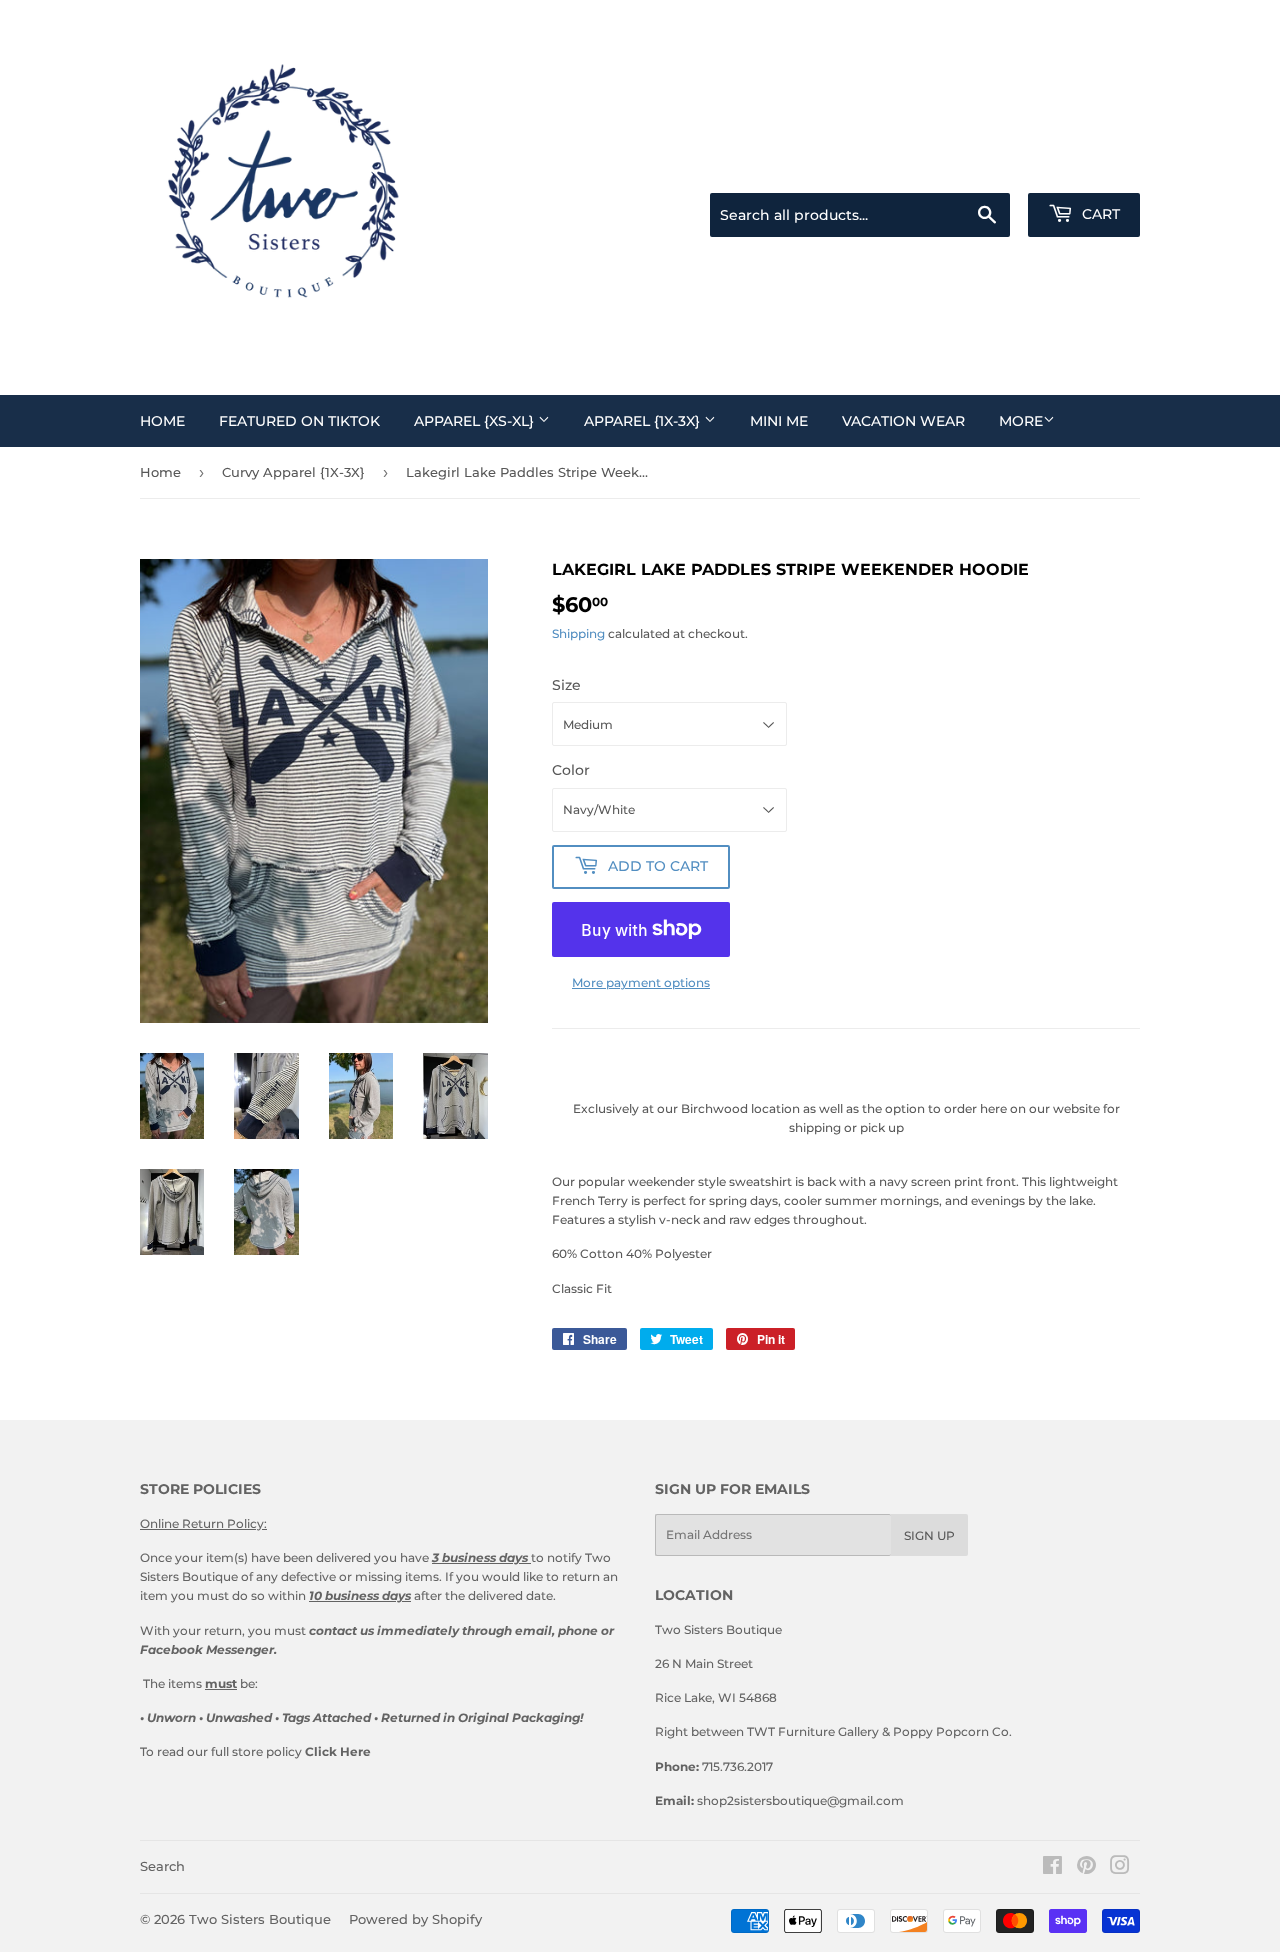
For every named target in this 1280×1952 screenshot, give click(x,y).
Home (162, 421)
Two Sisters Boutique (260, 1919)
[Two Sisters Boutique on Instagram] (1120, 1868)
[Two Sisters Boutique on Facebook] (1052, 1868)
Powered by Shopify (415, 1919)
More (1021, 421)
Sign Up (929, 1535)
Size (566, 685)
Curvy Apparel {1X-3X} (293, 472)
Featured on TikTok (299, 421)
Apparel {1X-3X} (644, 421)
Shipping (578, 633)
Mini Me (779, 421)
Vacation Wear (903, 421)
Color (571, 770)
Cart (1099, 214)
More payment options (641, 982)
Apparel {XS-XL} (476, 421)
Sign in (999, 168)
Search (162, 1866)
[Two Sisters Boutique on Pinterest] (1086, 1868)
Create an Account (1091, 168)
